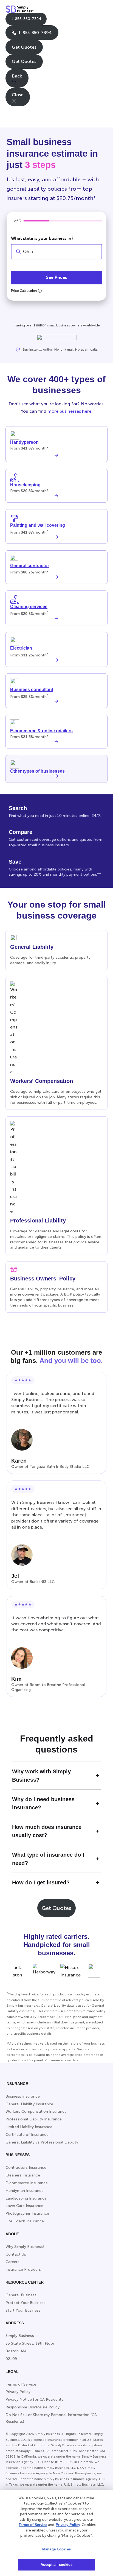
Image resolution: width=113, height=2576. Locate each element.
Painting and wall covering (38, 525)
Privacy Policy (68, 2525)
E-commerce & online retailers (41, 731)
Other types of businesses (37, 771)
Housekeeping (25, 485)
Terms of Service (33, 2525)
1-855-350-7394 (26, 19)
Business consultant (32, 690)
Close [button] (18, 95)
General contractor (30, 566)
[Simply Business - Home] (20, 9)
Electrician (21, 648)
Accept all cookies (56, 2565)
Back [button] (17, 76)
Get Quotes (24, 47)
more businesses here (69, 411)
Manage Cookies (56, 2549)
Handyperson (24, 442)
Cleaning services (29, 607)
